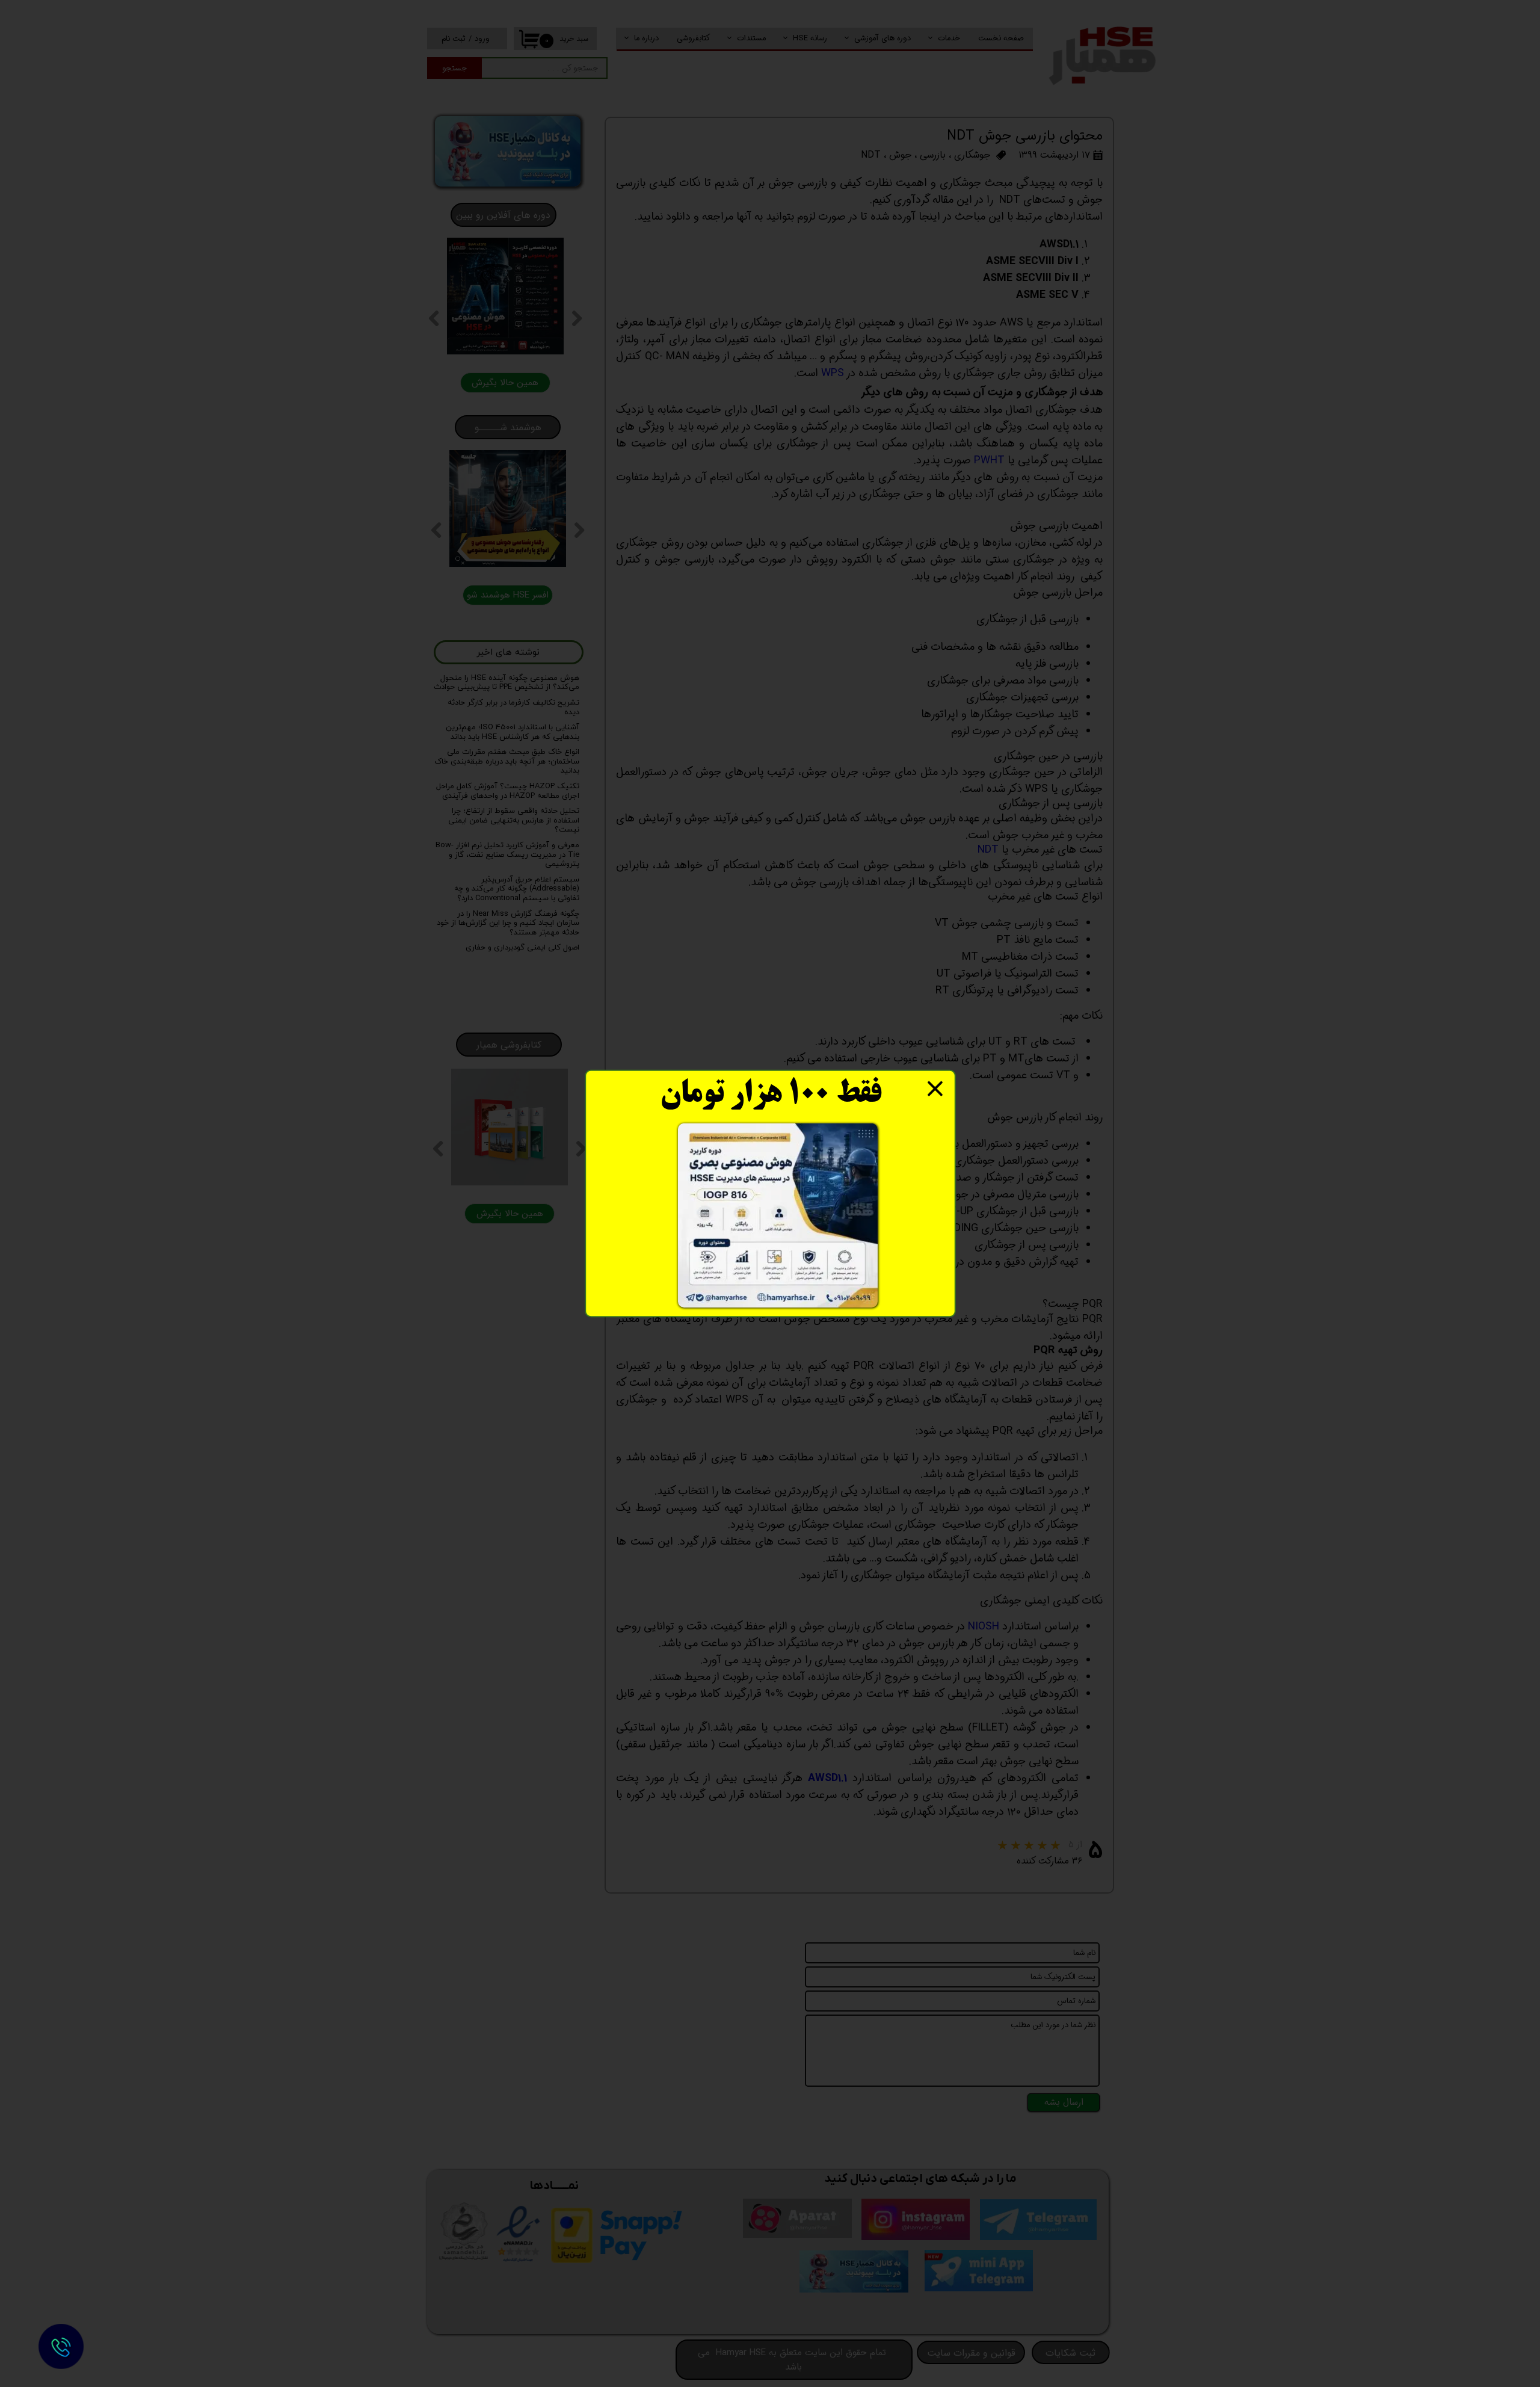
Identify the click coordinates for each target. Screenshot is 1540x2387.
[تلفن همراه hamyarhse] (61, 2346)
